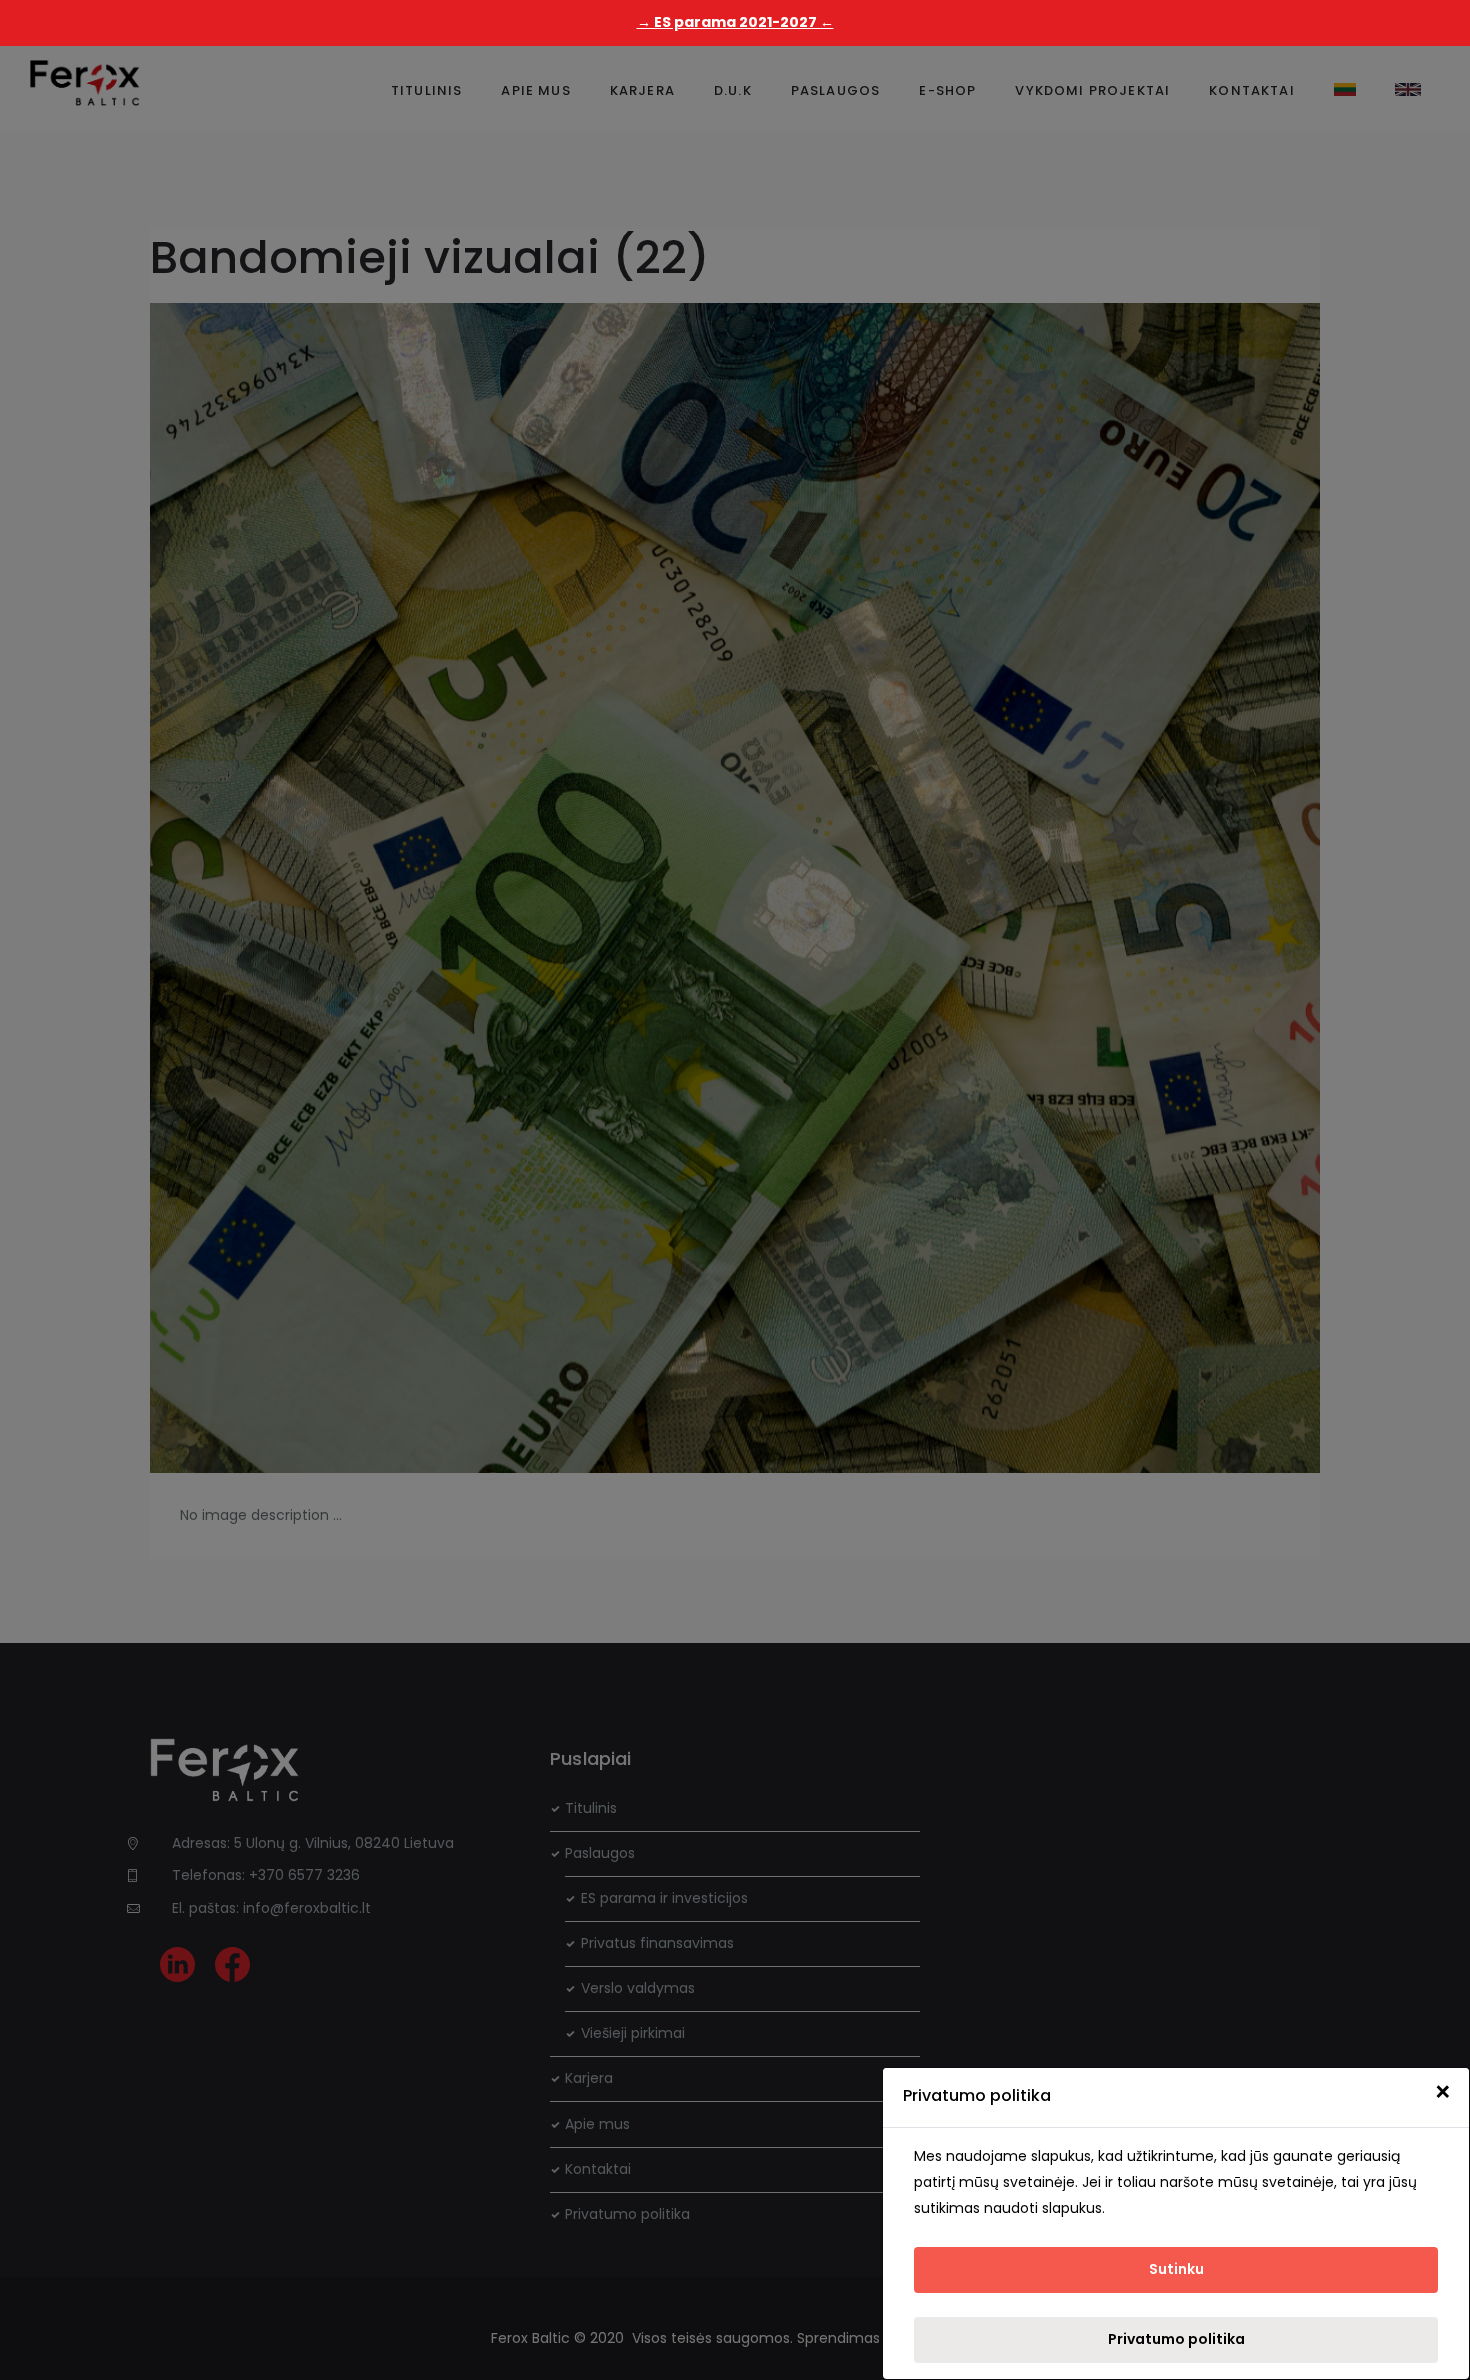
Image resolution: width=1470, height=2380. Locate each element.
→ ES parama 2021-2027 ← (735, 22)
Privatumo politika (1176, 2339)
